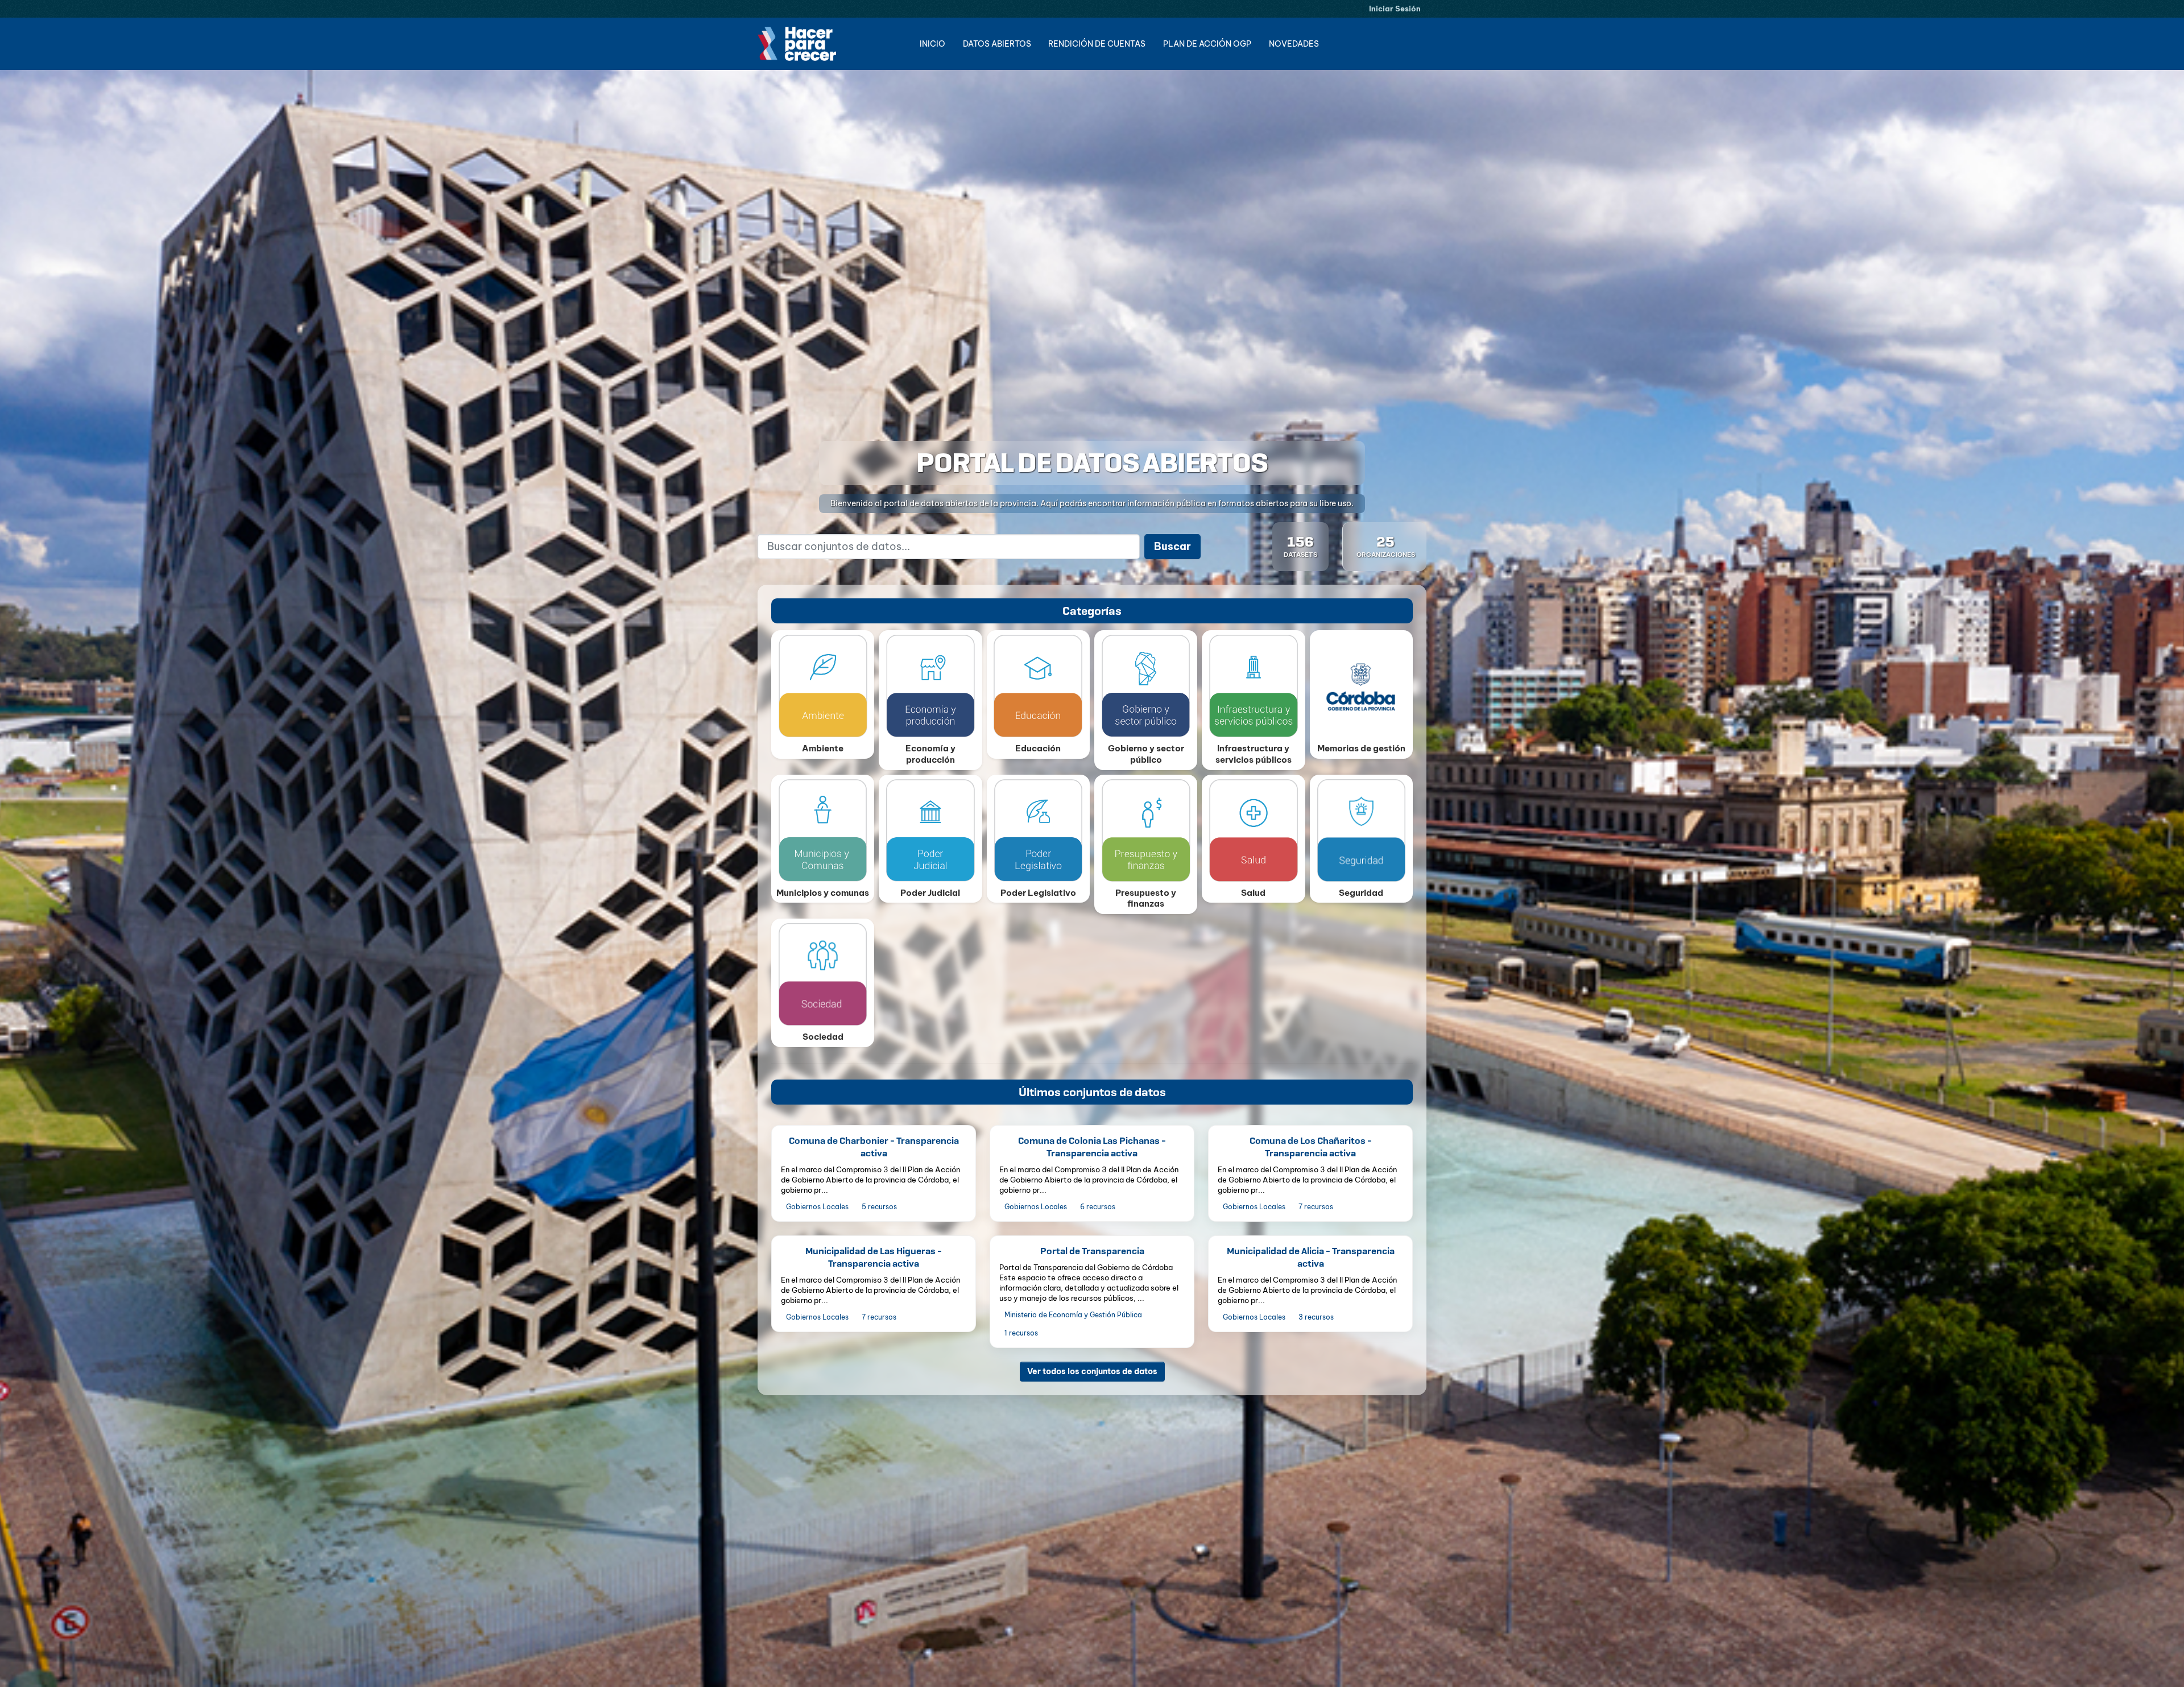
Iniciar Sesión (1395, 9)
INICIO (932, 44)
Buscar (1172, 546)
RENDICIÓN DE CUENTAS (1097, 44)
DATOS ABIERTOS (997, 44)
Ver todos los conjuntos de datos (1092, 1371)
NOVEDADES (1294, 44)
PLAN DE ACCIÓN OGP (1207, 44)
